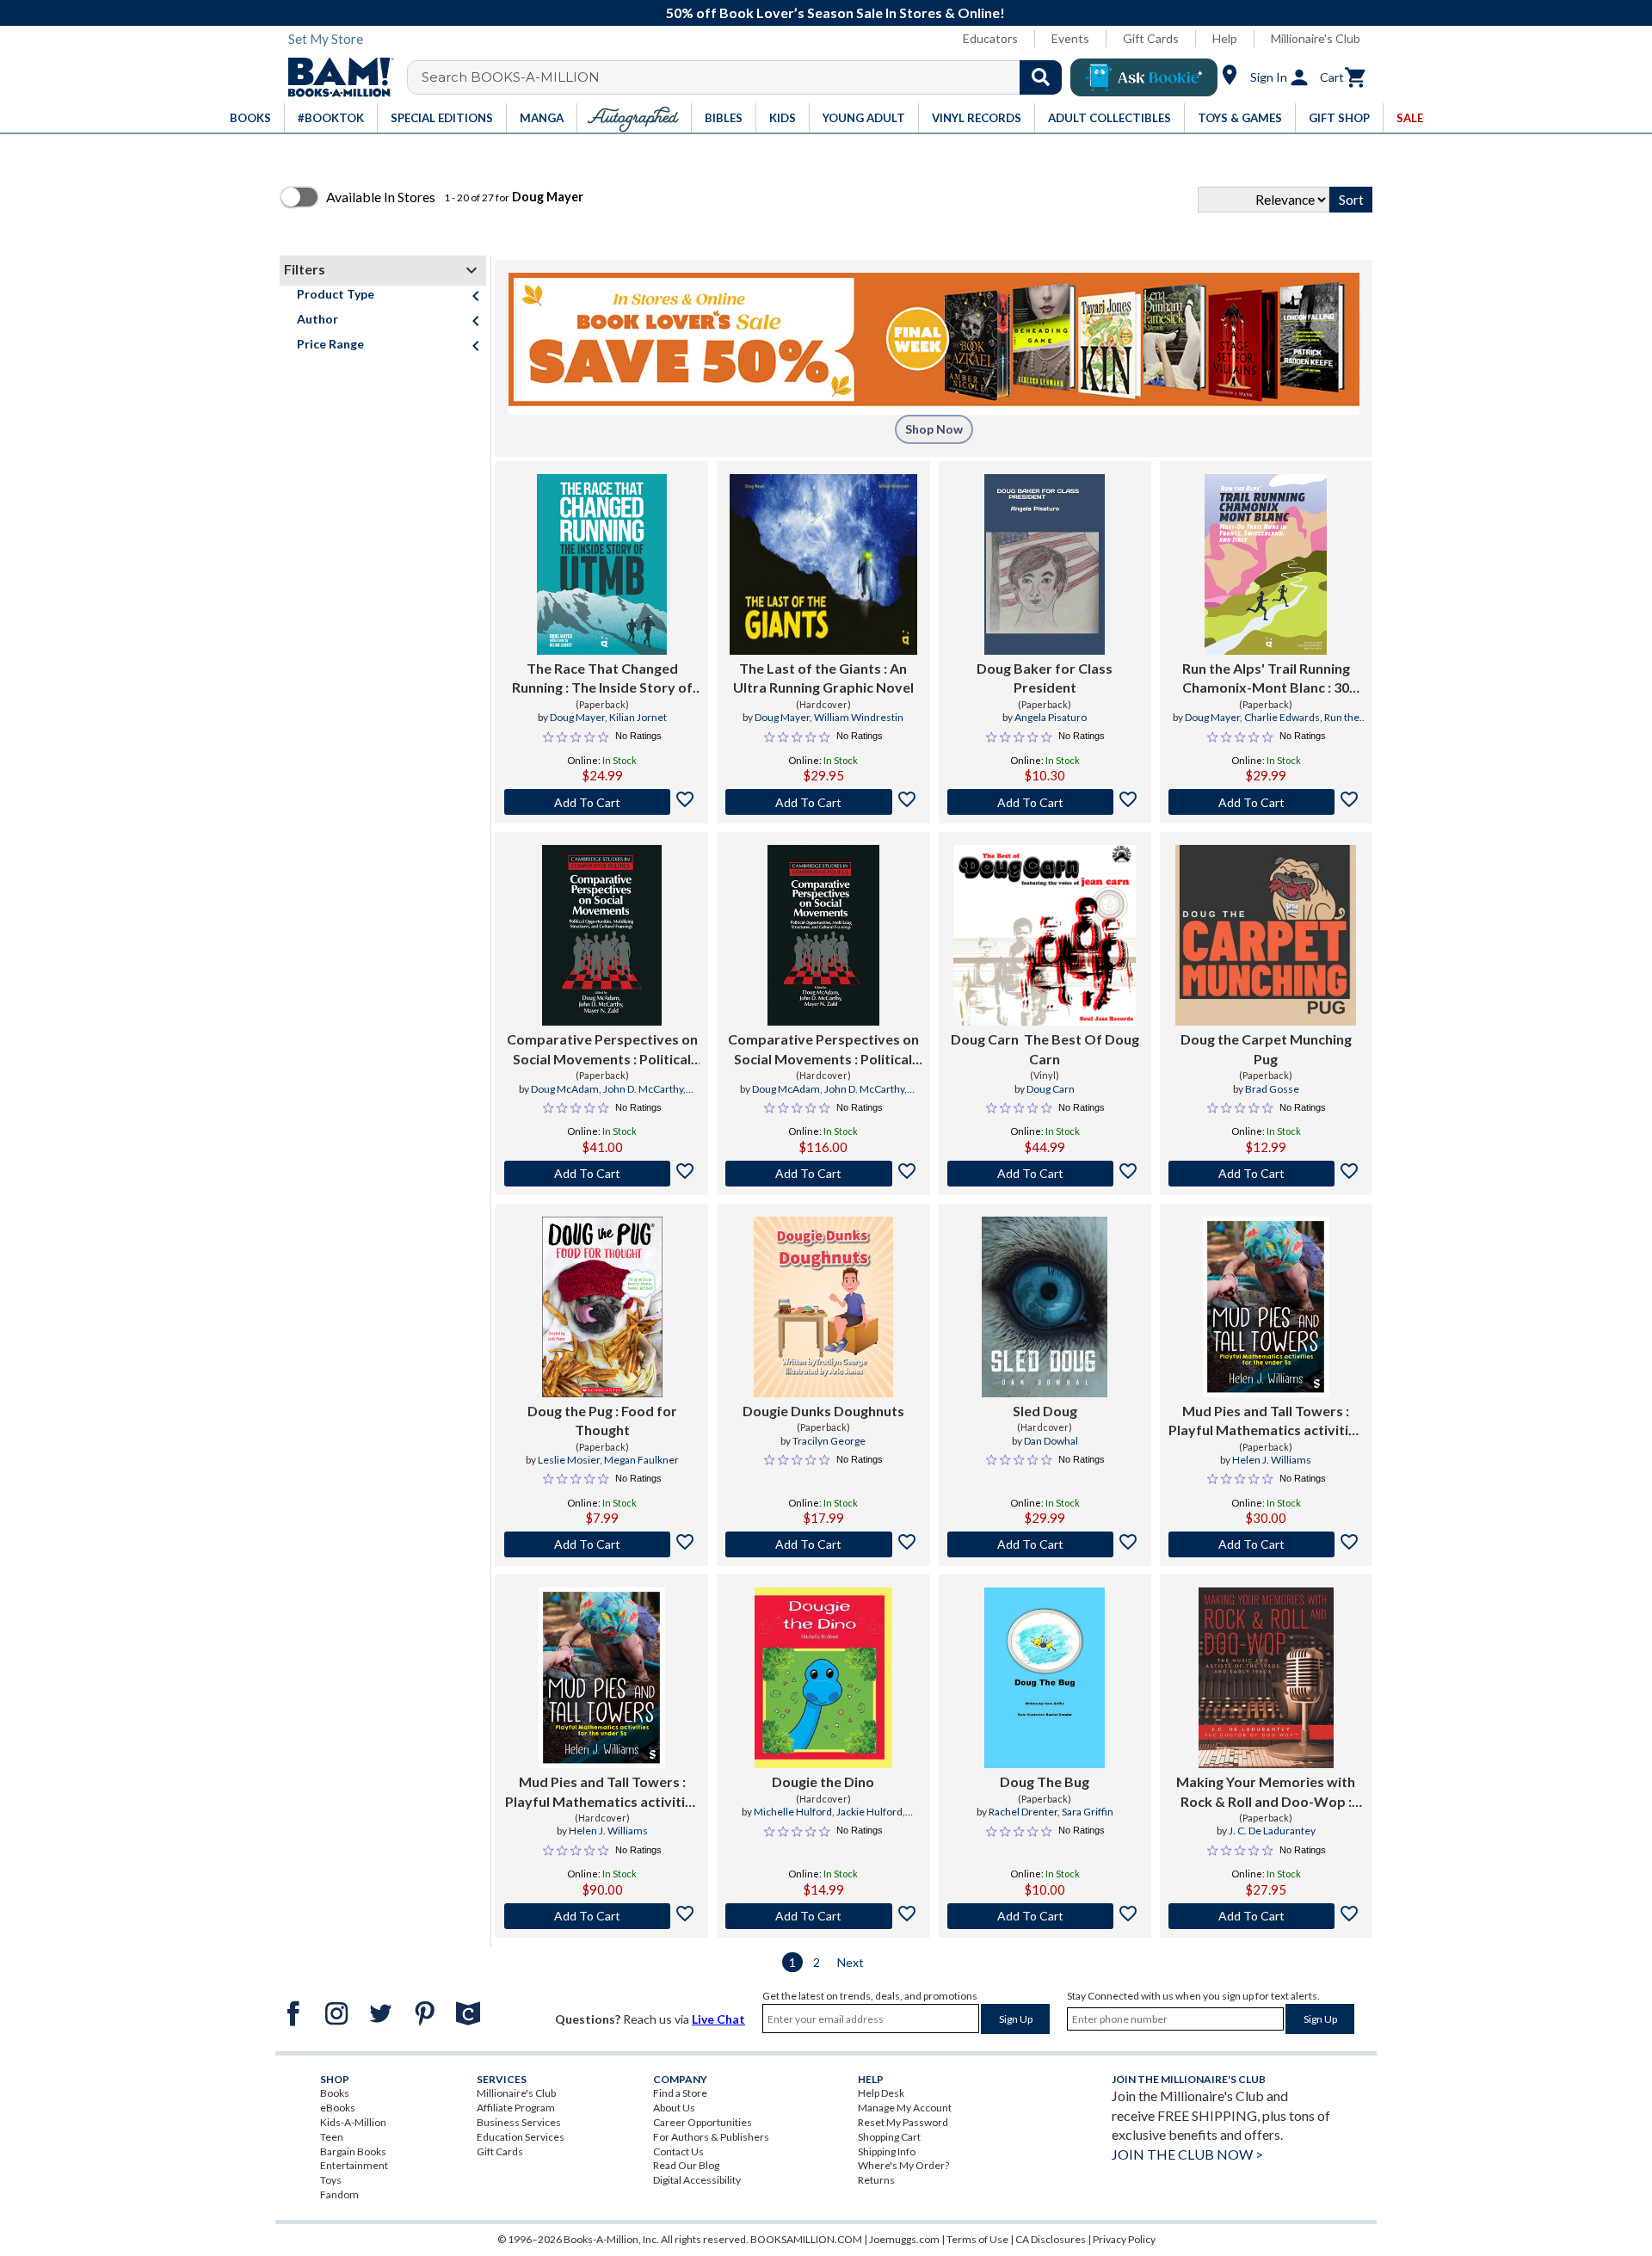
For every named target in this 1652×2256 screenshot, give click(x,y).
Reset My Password (903, 2122)
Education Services (521, 2137)
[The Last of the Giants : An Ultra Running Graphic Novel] (823, 564)
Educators (990, 38)
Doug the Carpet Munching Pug (1266, 1048)
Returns (876, 2180)
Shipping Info (887, 2151)
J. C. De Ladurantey (1272, 1831)
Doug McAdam (565, 1089)
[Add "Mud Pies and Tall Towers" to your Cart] (1266, 1544)
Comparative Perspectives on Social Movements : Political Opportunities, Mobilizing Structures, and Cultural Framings (602, 1050)
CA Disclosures (1051, 2239)
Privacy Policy (1124, 2239)
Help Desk (881, 2093)
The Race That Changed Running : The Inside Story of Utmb (602, 679)
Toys (331, 2180)
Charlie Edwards (1282, 717)
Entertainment (354, 2165)
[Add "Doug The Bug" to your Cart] (1045, 1916)
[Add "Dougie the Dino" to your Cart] (823, 1916)
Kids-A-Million (353, 2122)
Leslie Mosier (569, 1460)
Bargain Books (353, 2151)
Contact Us (678, 2151)
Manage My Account (905, 2108)
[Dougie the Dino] (823, 1678)
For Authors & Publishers (711, 2137)
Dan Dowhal (1051, 1441)
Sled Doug (1045, 1411)
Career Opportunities (703, 2122)
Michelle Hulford (793, 1812)
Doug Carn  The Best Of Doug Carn (1045, 1048)
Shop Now (934, 429)
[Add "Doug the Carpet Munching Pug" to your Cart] (1266, 1174)
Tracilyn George (829, 1441)
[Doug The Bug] (1045, 1678)
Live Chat (718, 2019)
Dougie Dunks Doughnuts (823, 1411)
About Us (674, 2108)
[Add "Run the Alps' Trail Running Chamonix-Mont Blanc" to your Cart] (1266, 802)
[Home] (335, 77)
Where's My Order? (903, 2165)
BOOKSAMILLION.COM (806, 2239)
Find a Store (680, 2093)
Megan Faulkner (641, 1460)
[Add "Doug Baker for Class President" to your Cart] (1045, 802)
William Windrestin (859, 717)
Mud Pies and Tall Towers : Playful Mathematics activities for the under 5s (1266, 1421)
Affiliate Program (516, 2108)
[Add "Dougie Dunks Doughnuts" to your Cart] (823, 1544)
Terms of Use (977, 2239)
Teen (332, 2137)
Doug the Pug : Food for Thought (602, 1420)
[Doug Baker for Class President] (1045, 564)
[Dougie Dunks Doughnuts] (823, 1307)
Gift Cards (1151, 38)
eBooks (338, 2108)
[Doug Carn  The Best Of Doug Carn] (1045, 935)
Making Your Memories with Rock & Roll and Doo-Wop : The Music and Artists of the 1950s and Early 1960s (1266, 1792)
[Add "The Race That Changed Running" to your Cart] (602, 802)
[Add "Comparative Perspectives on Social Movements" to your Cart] (602, 1174)
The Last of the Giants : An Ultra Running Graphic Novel (823, 678)
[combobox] (746, 77)
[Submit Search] (1041, 77)
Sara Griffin (1088, 1812)
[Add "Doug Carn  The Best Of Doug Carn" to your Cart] (1045, 1174)
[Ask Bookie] (1144, 77)
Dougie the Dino (823, 1781)
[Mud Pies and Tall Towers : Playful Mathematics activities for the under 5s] (1266, 1307)
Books (335, 2093)
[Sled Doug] (1045, 1307)
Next (851, 1962)
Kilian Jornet (638, 717)
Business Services (519, 2122)
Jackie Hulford (869, 1812)
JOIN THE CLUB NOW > (1187, 2154)
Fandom (339, 2194)
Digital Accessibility (697, 2180)
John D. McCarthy (643, 1089)
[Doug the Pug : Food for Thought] (602, 1307)
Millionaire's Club (1316, 38)
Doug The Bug (1045, 1781)
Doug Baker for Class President (1045, 678)
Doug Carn (1051, 1089)
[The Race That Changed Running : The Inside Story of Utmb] (602, 564)
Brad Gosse (1272, 1089)
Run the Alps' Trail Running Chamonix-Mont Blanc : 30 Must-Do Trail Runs (1266, 679)
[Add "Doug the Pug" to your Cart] (602, 1544)
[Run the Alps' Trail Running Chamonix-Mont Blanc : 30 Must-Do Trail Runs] (1266, 564)
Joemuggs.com (904, 2239)
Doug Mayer (577, 717)
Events (1070, 38)
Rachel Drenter (1023, 1812)
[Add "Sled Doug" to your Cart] (1045, 1544)
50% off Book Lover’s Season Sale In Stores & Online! (835, 12)
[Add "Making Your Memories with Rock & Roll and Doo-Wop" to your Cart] (1266, 1916)
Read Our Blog (686, 2165)
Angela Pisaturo (1051, 717)
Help (1225, 38)
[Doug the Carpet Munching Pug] (1266, 935)
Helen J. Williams (1272, 1460)
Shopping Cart (889, 2137)
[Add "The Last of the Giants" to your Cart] (823, 802)
